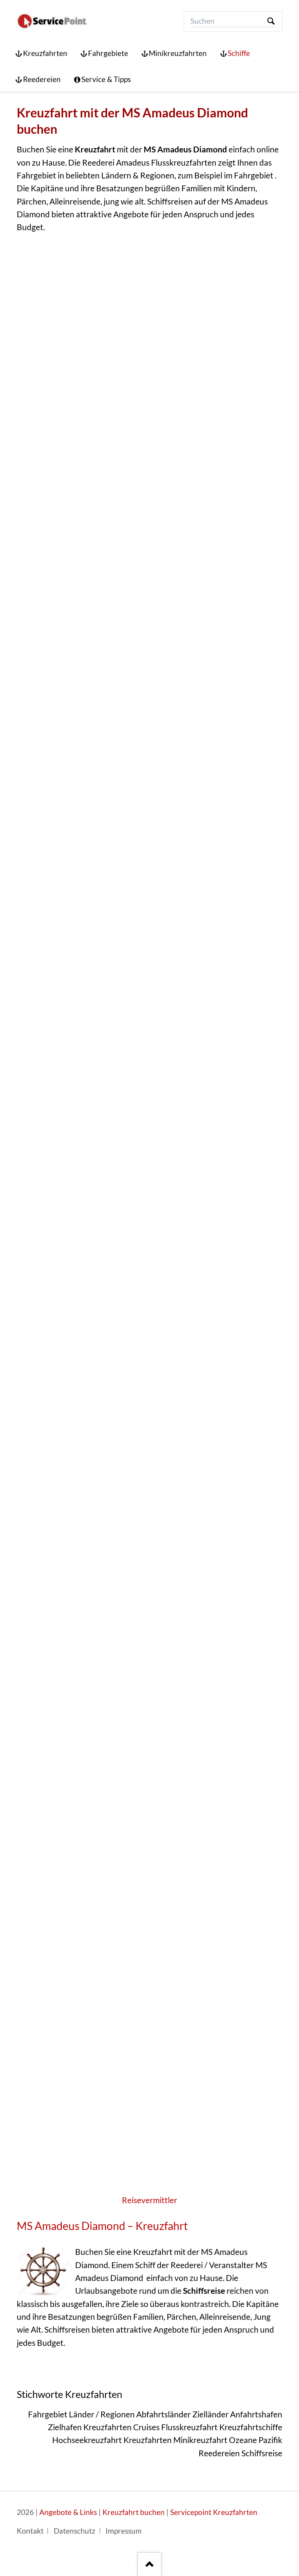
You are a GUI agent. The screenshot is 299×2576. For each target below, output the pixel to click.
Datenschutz (75, 2531)
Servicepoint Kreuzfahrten (214, 2512)
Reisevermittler (149, 2200)
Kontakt (30, 2531)
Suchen (271, 22)
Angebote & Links (68, 2512)
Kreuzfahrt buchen (134, 2512)
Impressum (124, 2531)
